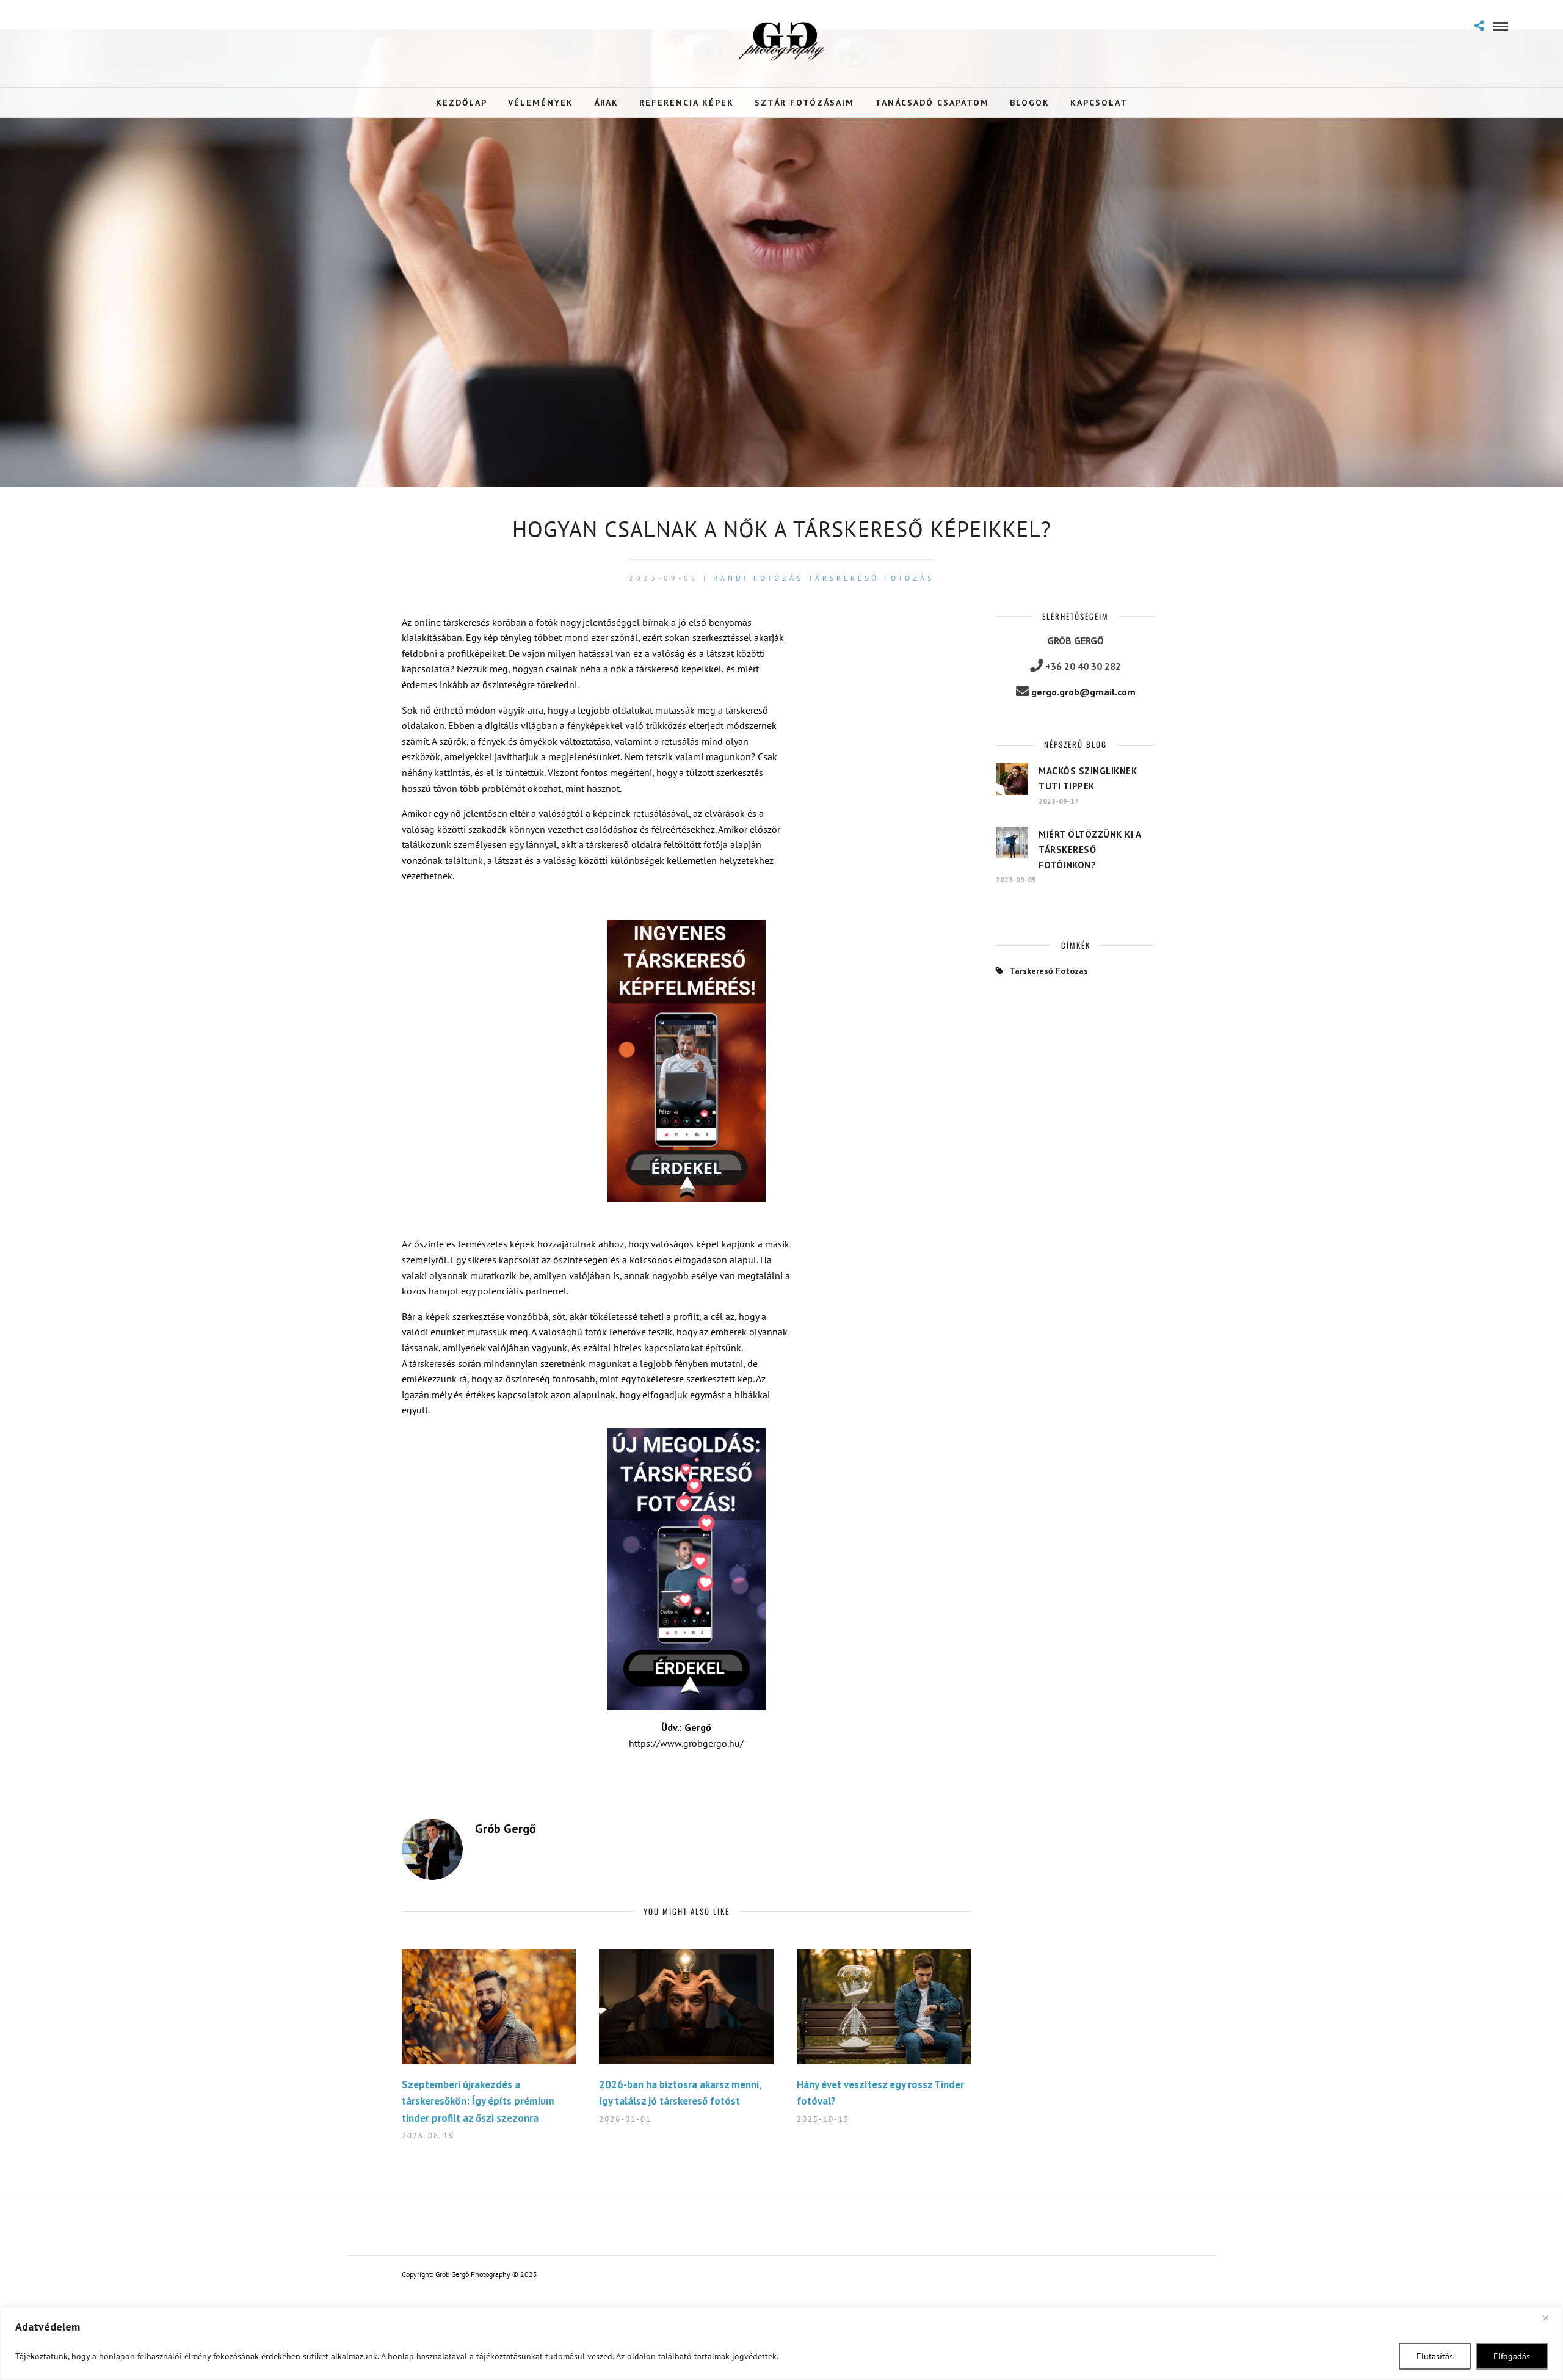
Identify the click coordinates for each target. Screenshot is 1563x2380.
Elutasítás (1435, 2356)
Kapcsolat (1099, 103)
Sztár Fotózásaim (804, 103)
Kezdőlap (462, 103)
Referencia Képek (687, 103)
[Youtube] (80, 25)
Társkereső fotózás (871, 578)
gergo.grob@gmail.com (1083, 692)
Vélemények (541, 103)
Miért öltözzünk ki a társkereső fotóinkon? (1090, 850)
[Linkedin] (100, 25)
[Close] (1550, 2318)
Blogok (1030, 103)
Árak (606, 103)
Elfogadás (1512, 2356)
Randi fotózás (758, 578)
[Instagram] (119, 25)
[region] (781, 2344)
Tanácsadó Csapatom (932, 103)
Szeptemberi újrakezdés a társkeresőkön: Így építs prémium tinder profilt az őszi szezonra (478, 2101)
